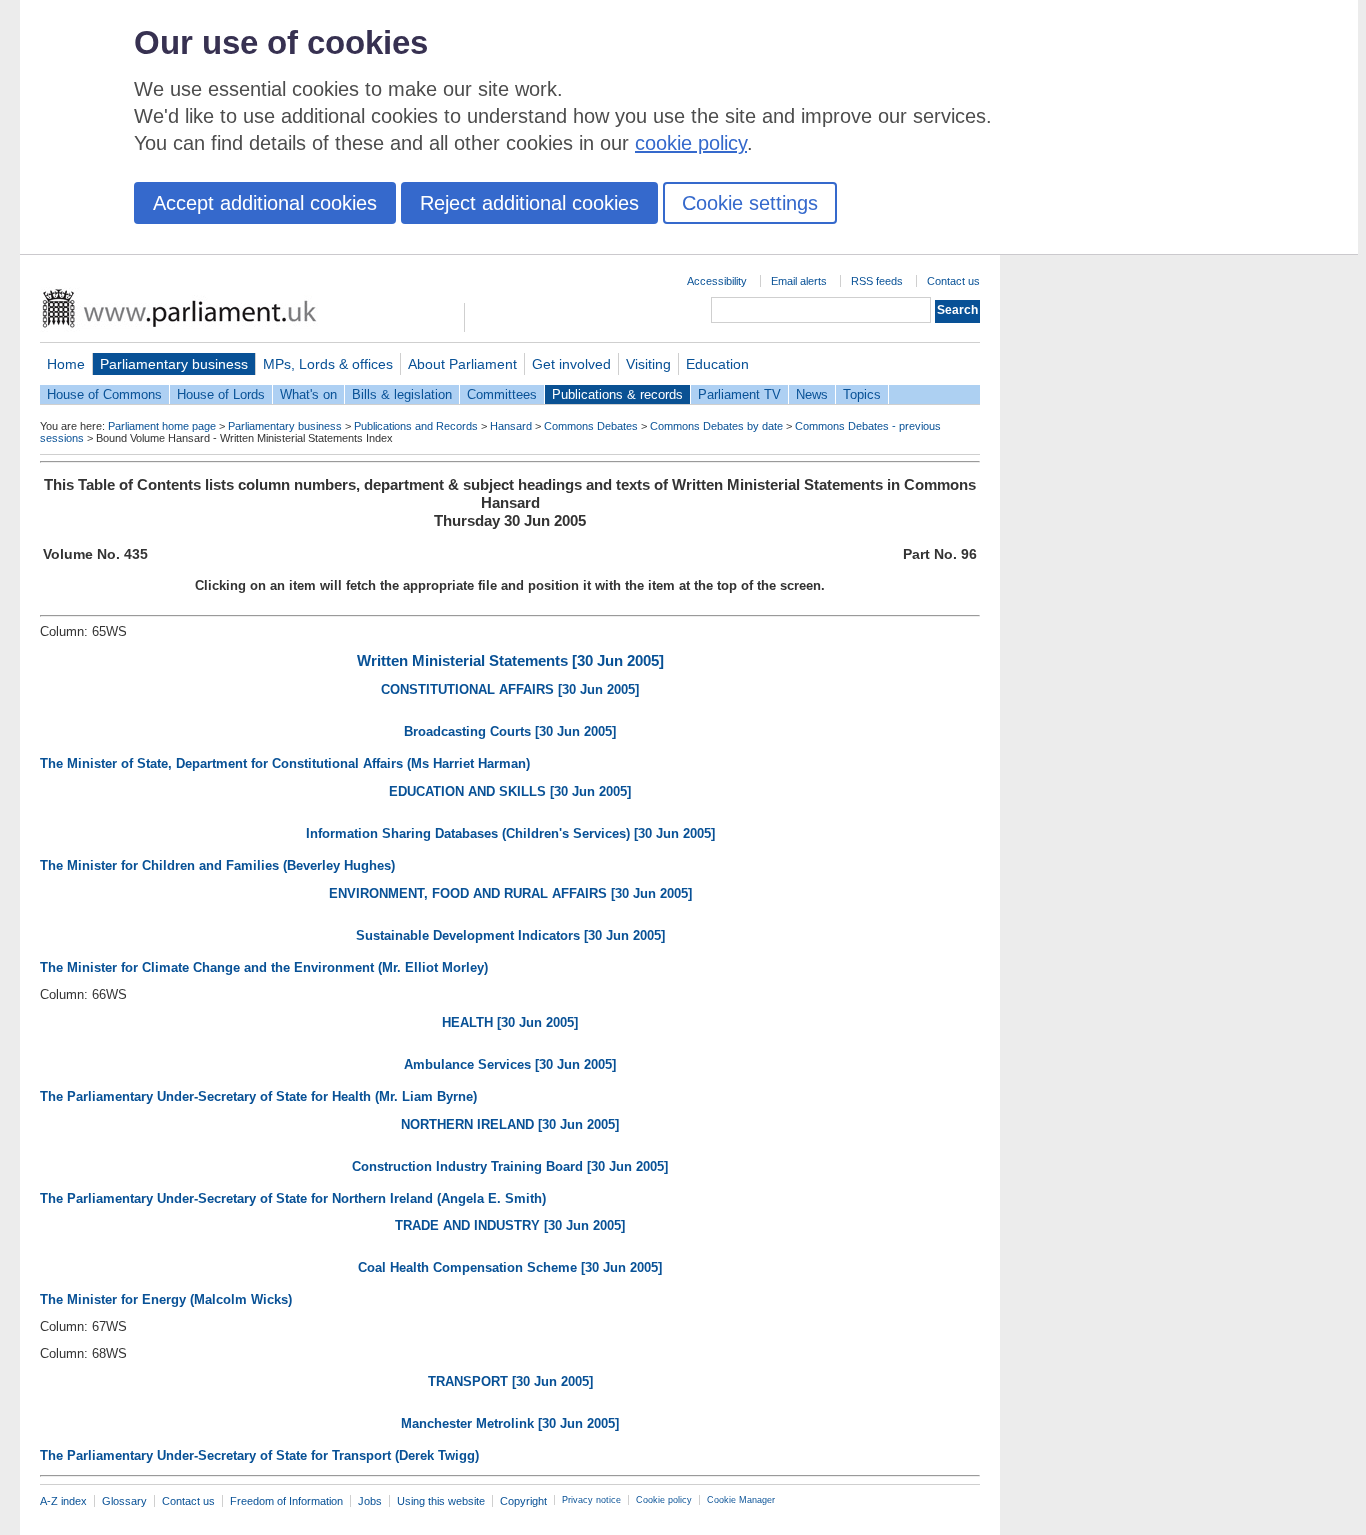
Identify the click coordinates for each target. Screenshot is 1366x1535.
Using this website (441, 1501)
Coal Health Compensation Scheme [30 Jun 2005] (510, 1267)
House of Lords (221, 394)
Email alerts (799, 281)
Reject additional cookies (529, 203)
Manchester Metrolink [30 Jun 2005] (510, 1423)
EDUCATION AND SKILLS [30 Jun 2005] (510, 791)
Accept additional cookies (265, 203)
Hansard (511, 426)
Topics (862, 394)
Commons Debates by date (716, 426)
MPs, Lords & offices (328, 364)
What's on (308, 394)
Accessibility (717, 281)
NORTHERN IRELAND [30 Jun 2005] (510, 1124)
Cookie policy (664, 1500)
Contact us (953, 281)
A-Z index (63, 1501)
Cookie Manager (741, 1500)
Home (66, 364)
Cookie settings (750, 203)
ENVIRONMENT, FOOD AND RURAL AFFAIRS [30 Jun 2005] (510, 893)
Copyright (523, 1501)
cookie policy (691, 143)
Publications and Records (416, 426)
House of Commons (104, 394)
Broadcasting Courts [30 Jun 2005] (510, 731)
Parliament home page (162, 426)
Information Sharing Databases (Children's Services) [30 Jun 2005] (510, 833)
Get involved (571, 364)
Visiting (648, 364)
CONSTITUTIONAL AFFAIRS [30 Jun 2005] (510, 689)
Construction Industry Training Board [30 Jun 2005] (510, 1166)
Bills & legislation (402, 394)
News (812, 394)
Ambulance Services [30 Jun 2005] (510, 1064)
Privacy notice (591, 1500)
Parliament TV (739, 394)
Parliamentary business (174, 364)
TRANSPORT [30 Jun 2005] (510, 1381)
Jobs (370, 1501)
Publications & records (617, 394)
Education (717, 364)
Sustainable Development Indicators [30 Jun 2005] (510, 935)
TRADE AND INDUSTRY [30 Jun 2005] (510, 1225)
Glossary (124, 1501)
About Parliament (462, 364)
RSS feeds (877, 281)
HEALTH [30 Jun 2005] (510, 1022)
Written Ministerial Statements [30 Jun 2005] (510, 660)
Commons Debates (591, 426)
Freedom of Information (286, 1501)
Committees (502, 394)
